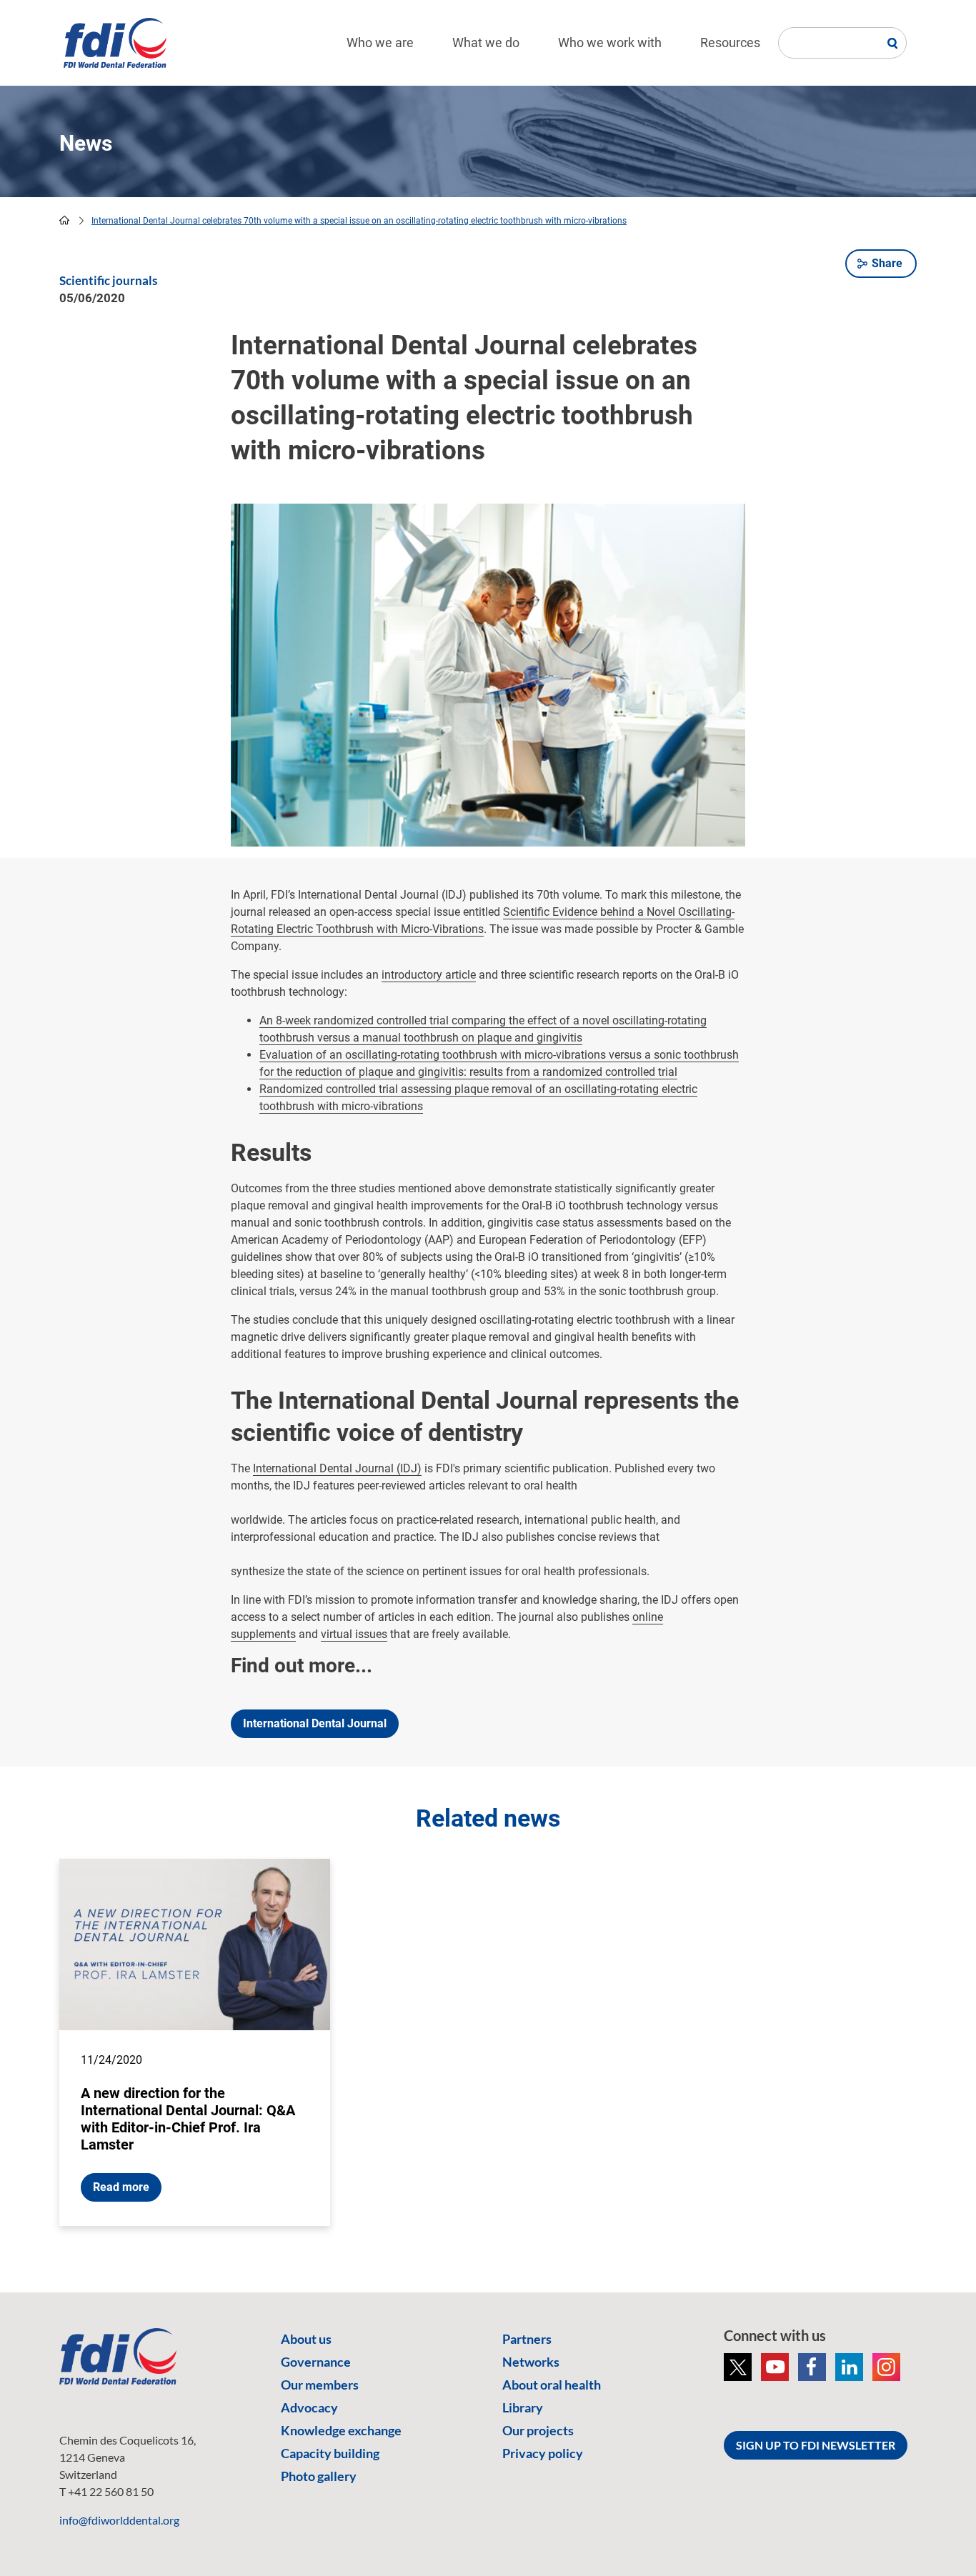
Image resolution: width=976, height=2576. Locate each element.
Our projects (538, 2430)
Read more (121, 2187)
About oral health (552, 2385)
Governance (316, 2362)
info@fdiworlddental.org (119, 2520)
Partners (527, 2339)
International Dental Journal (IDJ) (337, 1468)
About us (306, 2339)
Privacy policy (543, 2453)
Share (887, 263)
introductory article (429, 975)
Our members (320, 2385)
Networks (531, 2362)
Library (523, 2407)
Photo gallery (319, 2476)
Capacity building (330, 2453)
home (64, 220)
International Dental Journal (315, 1723)
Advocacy (309, 2407)
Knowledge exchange (341, 2430)
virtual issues (354, 1634)
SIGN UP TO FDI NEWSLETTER (816, 2445)
